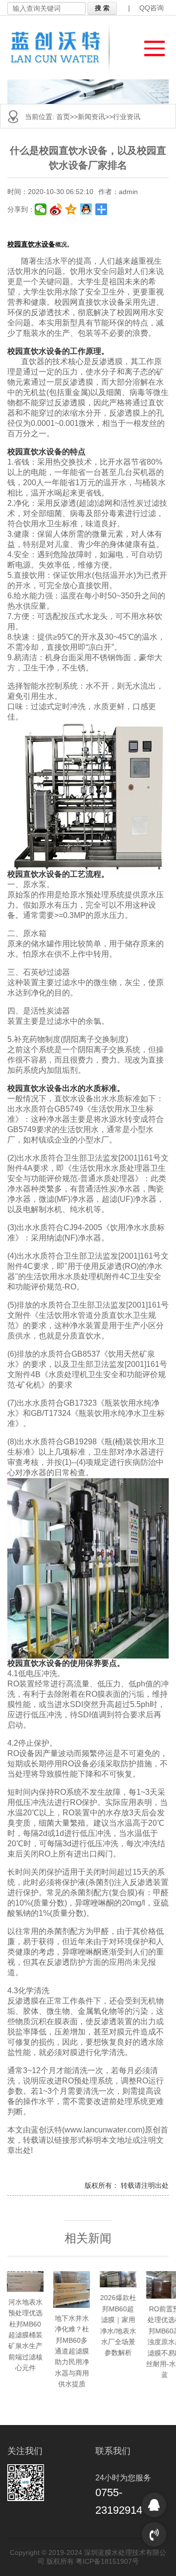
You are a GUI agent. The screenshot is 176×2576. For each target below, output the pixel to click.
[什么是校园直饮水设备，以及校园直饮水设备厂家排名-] (62, 48)
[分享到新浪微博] (56, 209)
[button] (150, 46)
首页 (63, 117)
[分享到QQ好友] (86, 209)
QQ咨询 (152, 8)
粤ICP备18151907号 (107, 2561)
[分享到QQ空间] (71, 209)
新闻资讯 (91, 117)
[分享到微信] (41, 209)
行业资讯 (127, 117)
